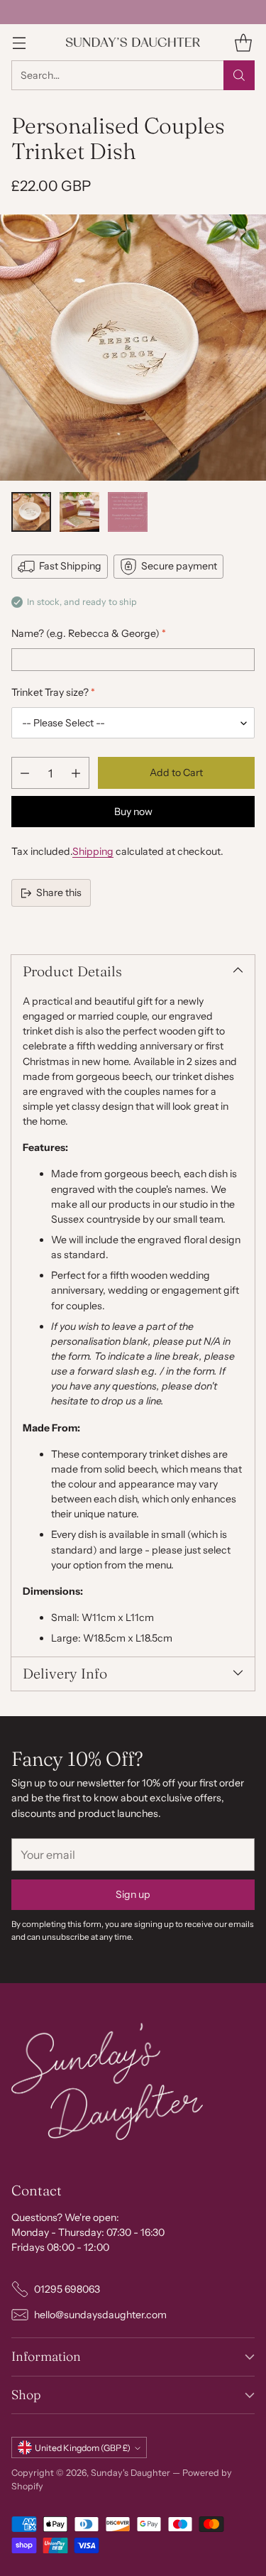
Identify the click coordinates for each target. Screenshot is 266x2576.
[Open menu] (19, 42)
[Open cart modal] (243, 42)
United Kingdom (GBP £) (83, 2448)
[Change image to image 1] (31, 512)
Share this (59, 893)
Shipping (93, 851)
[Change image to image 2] (79, 512)
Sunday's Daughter (131, 2473)
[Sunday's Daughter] (133, 42)
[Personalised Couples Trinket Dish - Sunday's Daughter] (133, 348)
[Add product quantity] (76, 773)
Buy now (133, 812)
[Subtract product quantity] (25, 773)
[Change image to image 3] (128, 512)
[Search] (239, 75)
